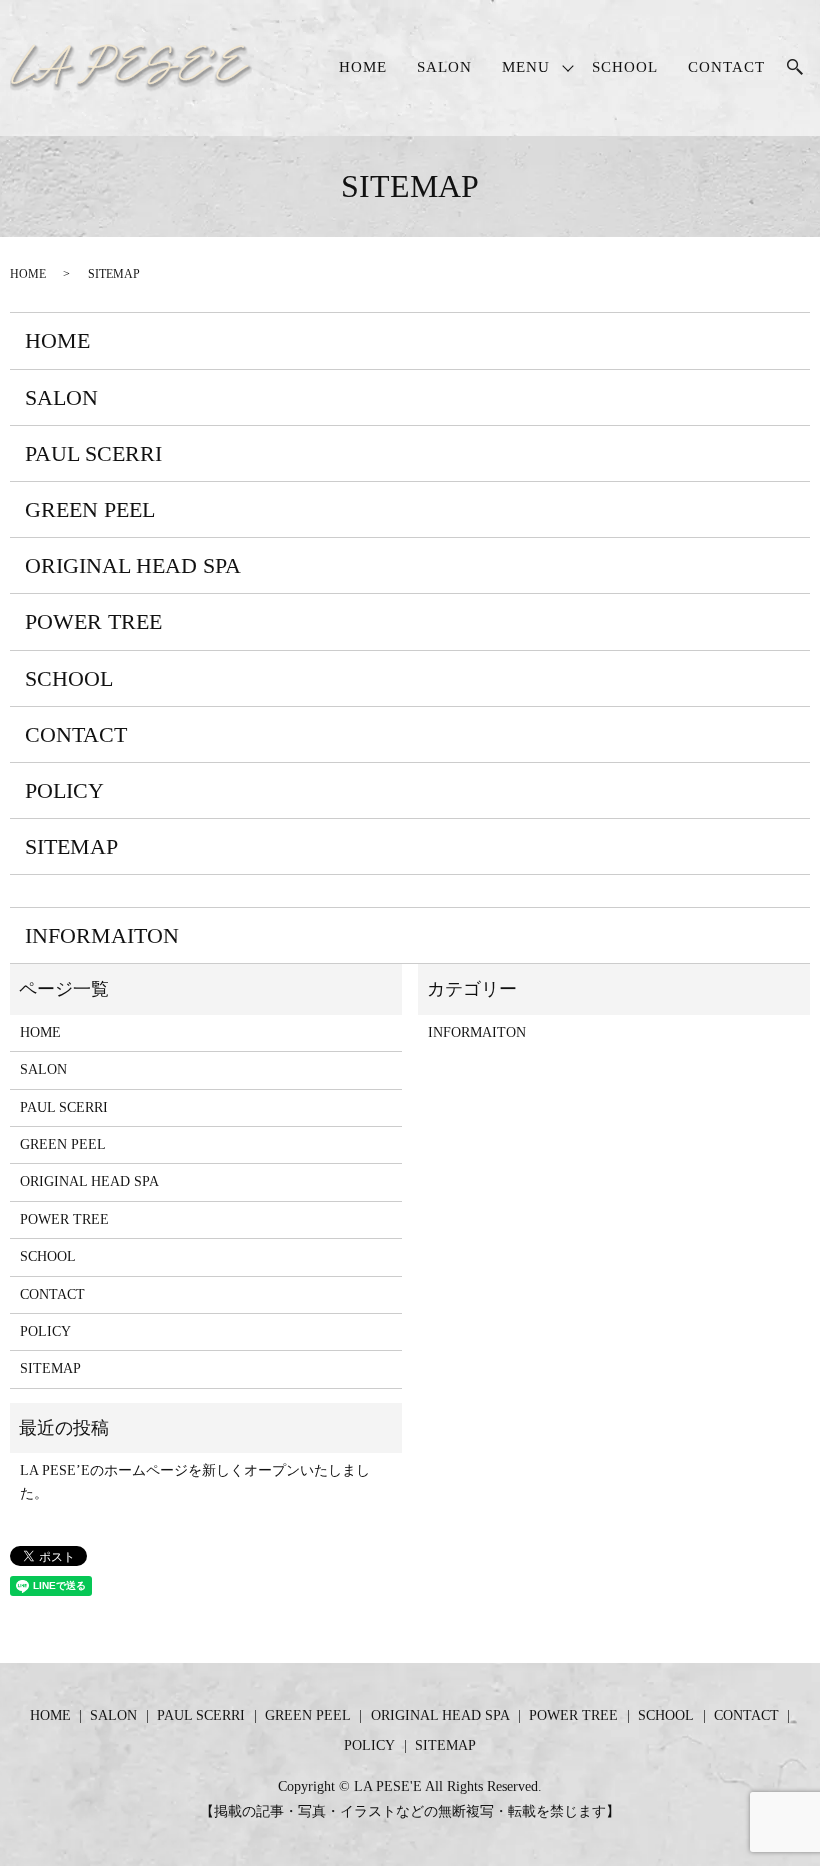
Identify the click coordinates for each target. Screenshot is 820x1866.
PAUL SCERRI (93, 453)
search (795, 68)
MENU (526, 67)
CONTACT (726, 67)
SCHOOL (625, 67)
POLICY (64, 790)
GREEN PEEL (90, 509)
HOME (363, 67)
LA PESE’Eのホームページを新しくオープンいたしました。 (195, 1481)
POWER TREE (93, 621)
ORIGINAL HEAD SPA (133, 565)
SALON (444, 67)
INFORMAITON (102, 935)
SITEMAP (71, 846)
